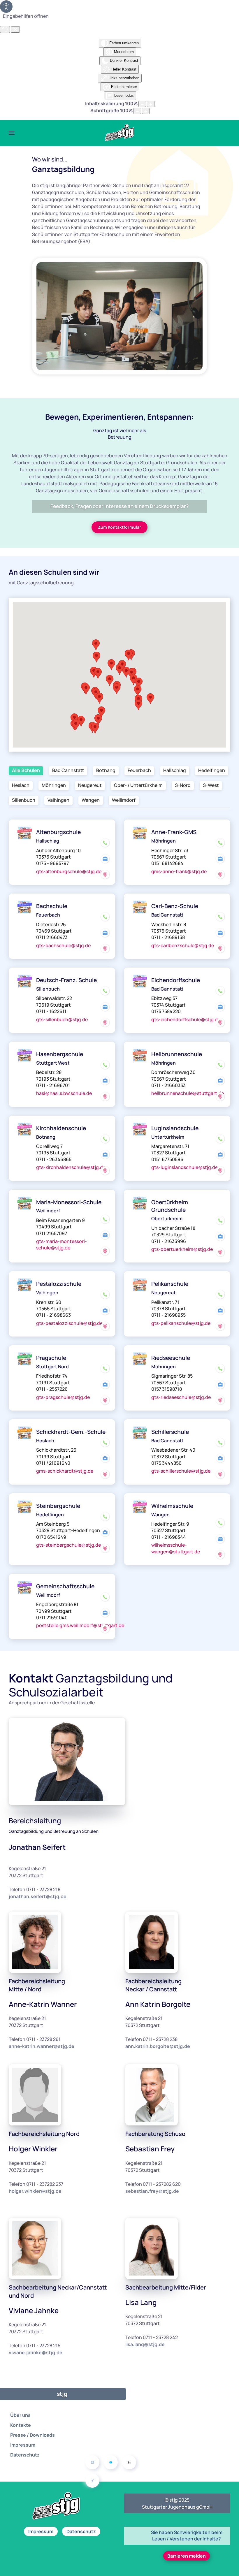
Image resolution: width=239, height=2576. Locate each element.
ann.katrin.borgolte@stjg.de (158, 2046)
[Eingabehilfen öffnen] (6, 7)
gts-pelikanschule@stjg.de (181, 1323)
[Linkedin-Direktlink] (129, 2462)
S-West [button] (211, 785)
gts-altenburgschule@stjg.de (69, 871)
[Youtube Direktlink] (111, 2462)
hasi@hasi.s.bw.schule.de (64, 1093)
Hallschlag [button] (175, 770)
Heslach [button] (21, 785)
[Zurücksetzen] (5, 29)
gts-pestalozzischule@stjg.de (69, 1323)
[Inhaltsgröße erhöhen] (151, 104)
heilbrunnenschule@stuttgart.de (188, 1093)
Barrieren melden (187, 2556)
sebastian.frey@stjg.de (152, 2191)
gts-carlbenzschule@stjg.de (183, 945)
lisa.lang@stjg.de (145, 2344)
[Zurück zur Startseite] (119, 133)
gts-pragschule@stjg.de (63, 1397)
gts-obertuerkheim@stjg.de (182, 1249)
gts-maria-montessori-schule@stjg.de (61, 1244)
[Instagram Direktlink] (92, 2462)
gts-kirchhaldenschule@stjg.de (71, 1167)
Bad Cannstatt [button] (68, 770)
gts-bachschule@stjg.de (63, 945)
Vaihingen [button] (58, 800)
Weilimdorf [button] (124, 800)
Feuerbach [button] (139, 770)
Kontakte (21, 2425)
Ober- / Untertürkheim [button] (138, 785)
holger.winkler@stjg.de (35, 2191)
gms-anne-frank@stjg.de (179, 871)
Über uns (20, 2415)
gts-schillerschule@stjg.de (181, 1471)
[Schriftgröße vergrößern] (146, 111)
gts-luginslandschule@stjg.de (184, 1167)
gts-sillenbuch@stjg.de (62, 1019)
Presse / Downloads (32, 2435)
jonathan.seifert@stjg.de (38, 1896)
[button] (12, 133)
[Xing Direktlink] (92, 2481)
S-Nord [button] (183, 785)
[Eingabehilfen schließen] (15, 29)
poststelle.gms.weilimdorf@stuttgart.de (80, 1625)
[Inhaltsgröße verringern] (142, 104)
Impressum (23, 2445)
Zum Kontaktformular (119, 527)
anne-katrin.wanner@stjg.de (42, 2046)
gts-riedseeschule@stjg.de (181, 1397)
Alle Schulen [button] (26, 770)
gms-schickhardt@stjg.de (65, 1471)
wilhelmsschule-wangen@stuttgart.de (176, 1548)
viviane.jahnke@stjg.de (36, 2352)
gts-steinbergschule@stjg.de (68, 1545)
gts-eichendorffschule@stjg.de (186, 1019)
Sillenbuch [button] (24, 800)
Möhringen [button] (54, 785)
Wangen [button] (91, 800)
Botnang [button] (106, 770)
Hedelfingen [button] (212, 770)
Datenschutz (25, 2455)
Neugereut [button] (90, 785)
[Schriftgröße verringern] (137, 111)
